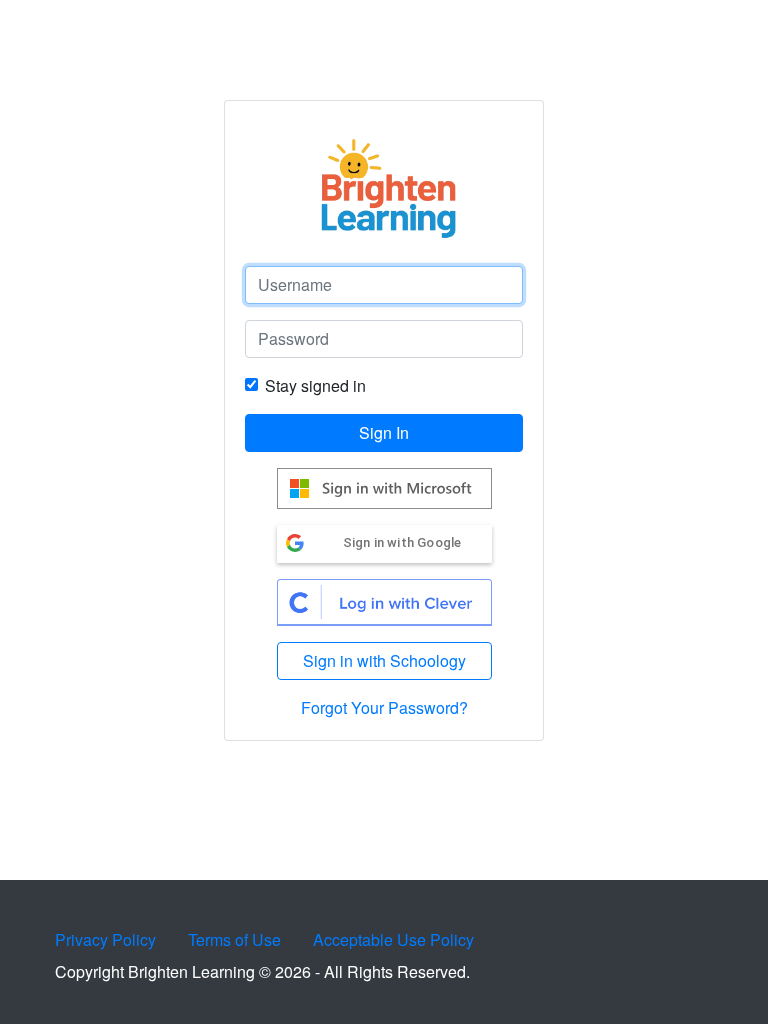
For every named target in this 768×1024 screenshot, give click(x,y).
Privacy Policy (105, 939)
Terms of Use (234, 939)
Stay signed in (315, 385)
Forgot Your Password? (384, 707)
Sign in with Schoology (384, 660)
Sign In (384, 432)
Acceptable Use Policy (393, 939)
